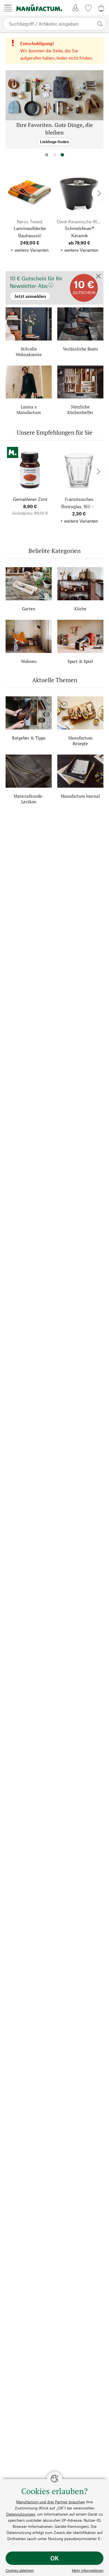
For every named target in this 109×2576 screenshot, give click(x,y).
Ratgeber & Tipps (29, 738)
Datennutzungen (21, 2514)
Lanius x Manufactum (29, 410)
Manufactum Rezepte (80, 741)
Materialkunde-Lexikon (29, 799)
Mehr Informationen (88, 2570)
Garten (29, 609)
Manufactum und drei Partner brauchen (51, 2502)
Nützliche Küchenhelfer (80, 410)
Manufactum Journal (80, 796)
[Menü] (8, 8)
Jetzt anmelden (20, 274)
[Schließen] (98, 277)
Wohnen (29, 661)
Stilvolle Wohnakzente (29, 352)
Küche (80, 609)
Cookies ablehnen (20, 2570)
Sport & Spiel (80, 661)
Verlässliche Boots (80, 349)
